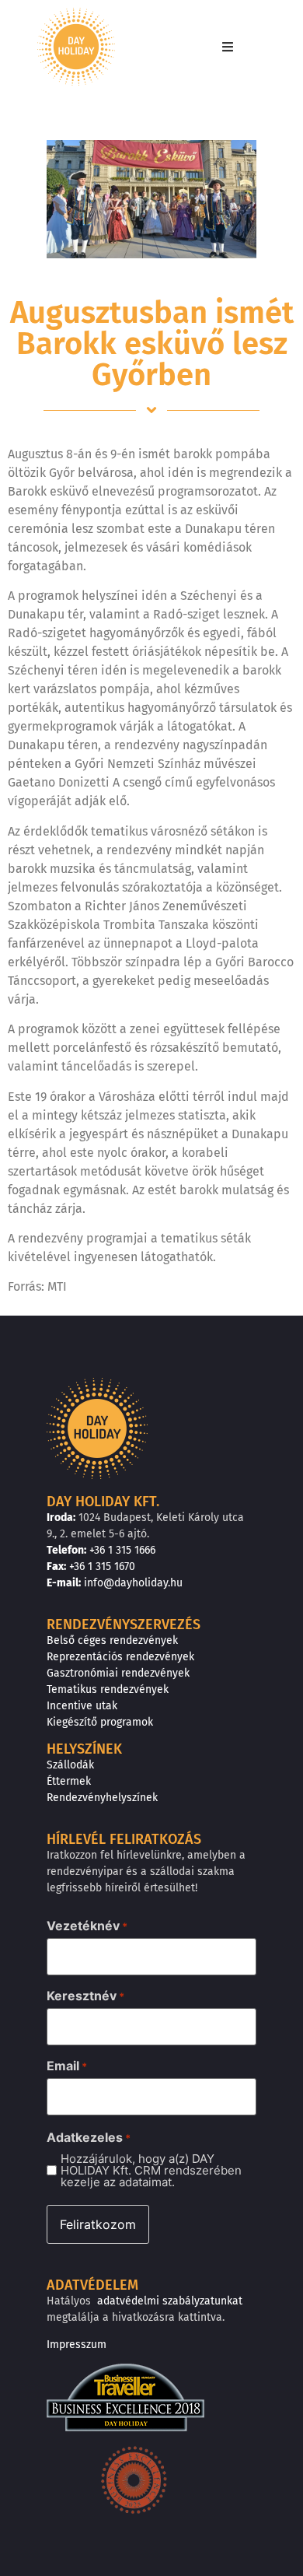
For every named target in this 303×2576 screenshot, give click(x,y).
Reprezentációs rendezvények (120, 1657)
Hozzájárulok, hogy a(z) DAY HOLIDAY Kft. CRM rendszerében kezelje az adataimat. (151, 2170)
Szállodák (70, 1765)
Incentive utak (82, 1706)
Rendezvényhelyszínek (102, 1798)
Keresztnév (85, 1996)
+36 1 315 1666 (122, 1550)
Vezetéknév (87, 1926)
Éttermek (69, 1781)
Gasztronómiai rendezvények (118, 1673)
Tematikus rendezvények (108, 1689)
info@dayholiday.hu (133, 1583)
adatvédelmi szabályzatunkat (170, 2301)
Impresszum (77, 2345)
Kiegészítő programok (100, 1722)
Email (67, 2066)
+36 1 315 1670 (102, 1567)
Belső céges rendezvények (112, 1640)
